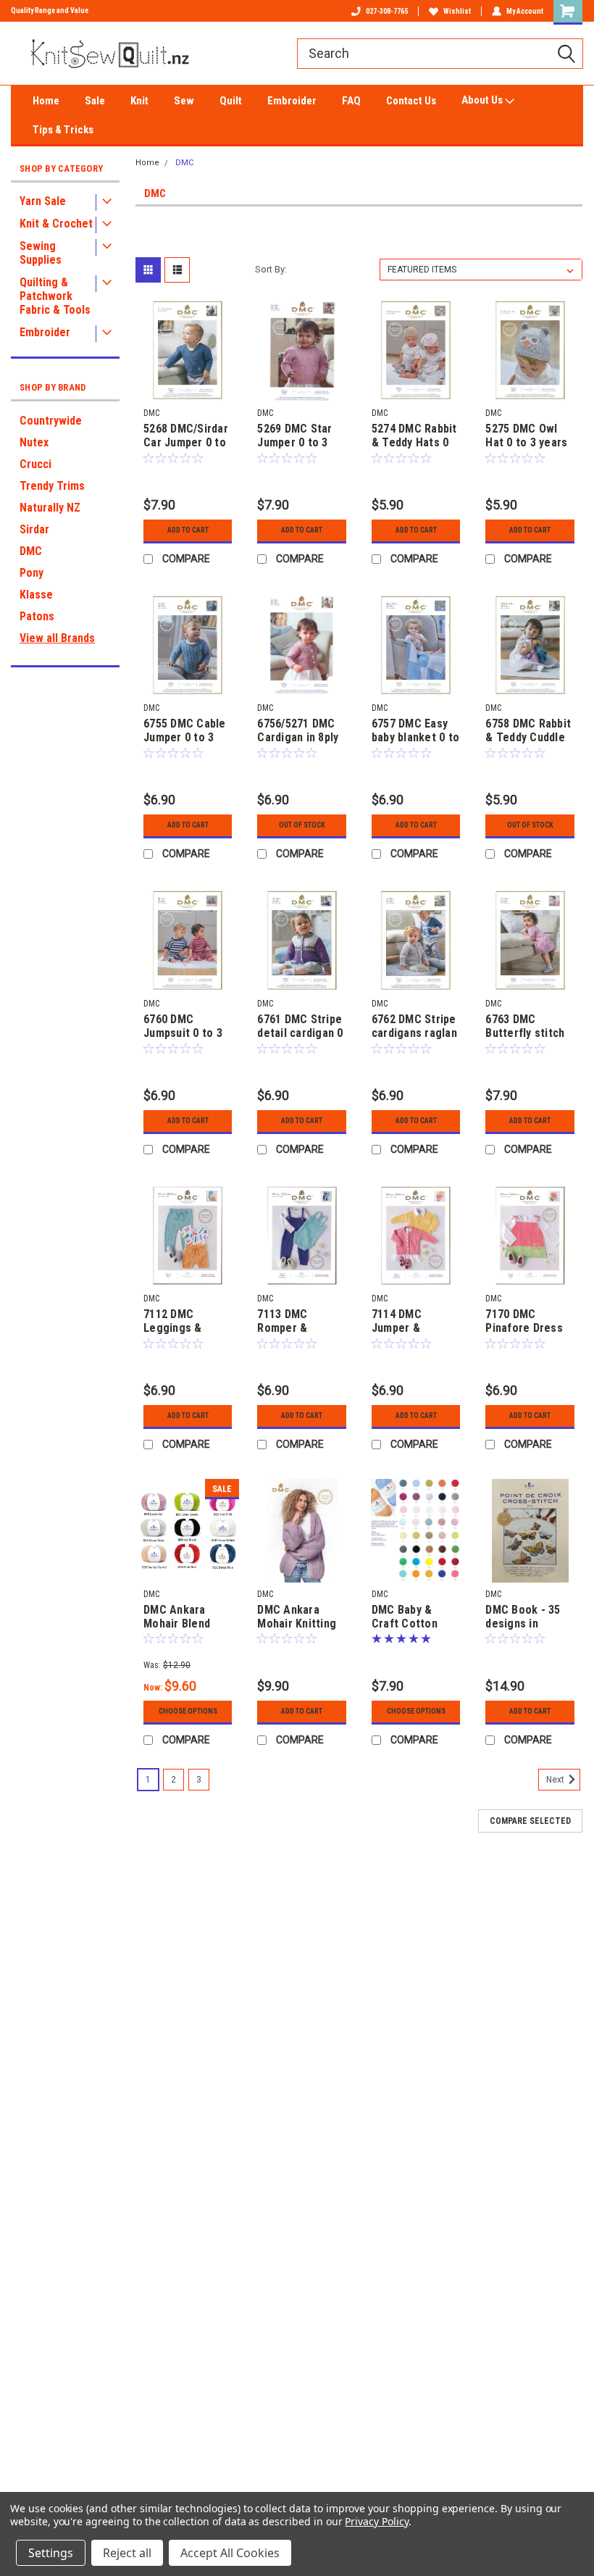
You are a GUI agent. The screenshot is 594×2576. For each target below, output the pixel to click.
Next (556, 1780)
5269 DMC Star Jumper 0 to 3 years (294, 436)
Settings (51, 2553)
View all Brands (57, 638)
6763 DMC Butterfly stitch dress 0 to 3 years (525, 1027)
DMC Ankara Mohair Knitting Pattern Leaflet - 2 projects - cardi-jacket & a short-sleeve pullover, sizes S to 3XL (301, 1617)
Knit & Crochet (56, 224)
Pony (32, 573)
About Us (483, 100)
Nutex (34, 442)
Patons (37, 616)
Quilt (231, 101)
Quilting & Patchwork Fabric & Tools (55, 296)
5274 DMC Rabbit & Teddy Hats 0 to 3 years (414, 436)
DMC (31, 551)
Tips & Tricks (63, 130)
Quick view (188, 390)
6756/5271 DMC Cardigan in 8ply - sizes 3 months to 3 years (300, 731)
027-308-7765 (387, 11)
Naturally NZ (50, 508)
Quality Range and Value (50, 11)
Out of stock (302, 825)
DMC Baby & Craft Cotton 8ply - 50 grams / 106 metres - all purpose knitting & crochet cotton (416, 1617)
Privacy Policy (376, 2521)
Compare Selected (530, 1821)
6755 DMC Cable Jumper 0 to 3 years (185, 731)
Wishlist (457, 11)
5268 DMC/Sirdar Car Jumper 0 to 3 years (186, 436)
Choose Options (188, 1711)
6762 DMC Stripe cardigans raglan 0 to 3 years (414, 1027)
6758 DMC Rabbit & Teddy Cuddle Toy (528, 731)
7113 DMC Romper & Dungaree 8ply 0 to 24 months (298, 1322)
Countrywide (51, 421)
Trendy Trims (52, 486)
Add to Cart (188, 530)
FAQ (351, 101)
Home (46, 101)
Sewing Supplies (41, 253)
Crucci (35, 464)
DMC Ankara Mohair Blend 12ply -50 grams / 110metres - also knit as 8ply (187, 1617)
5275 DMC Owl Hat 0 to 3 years (526, 435)
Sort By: (271, 269)
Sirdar (34, 529)
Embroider (292, 101)
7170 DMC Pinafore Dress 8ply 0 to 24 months (524, 1322)
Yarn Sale (43, 201)
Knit (139, 101)
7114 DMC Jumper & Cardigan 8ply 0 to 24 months (411, 1322)
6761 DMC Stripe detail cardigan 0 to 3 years (300, 1027)
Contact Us (411, 101)
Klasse (36, 595)
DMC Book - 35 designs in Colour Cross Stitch (523, 1617)
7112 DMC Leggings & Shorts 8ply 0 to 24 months (184, 1322)
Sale (95, 101)
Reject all (127, 2553)
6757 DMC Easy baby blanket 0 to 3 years (415, 731)
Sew (184, 101)
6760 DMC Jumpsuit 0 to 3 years (183, 1027)
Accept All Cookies (230, 2553)
